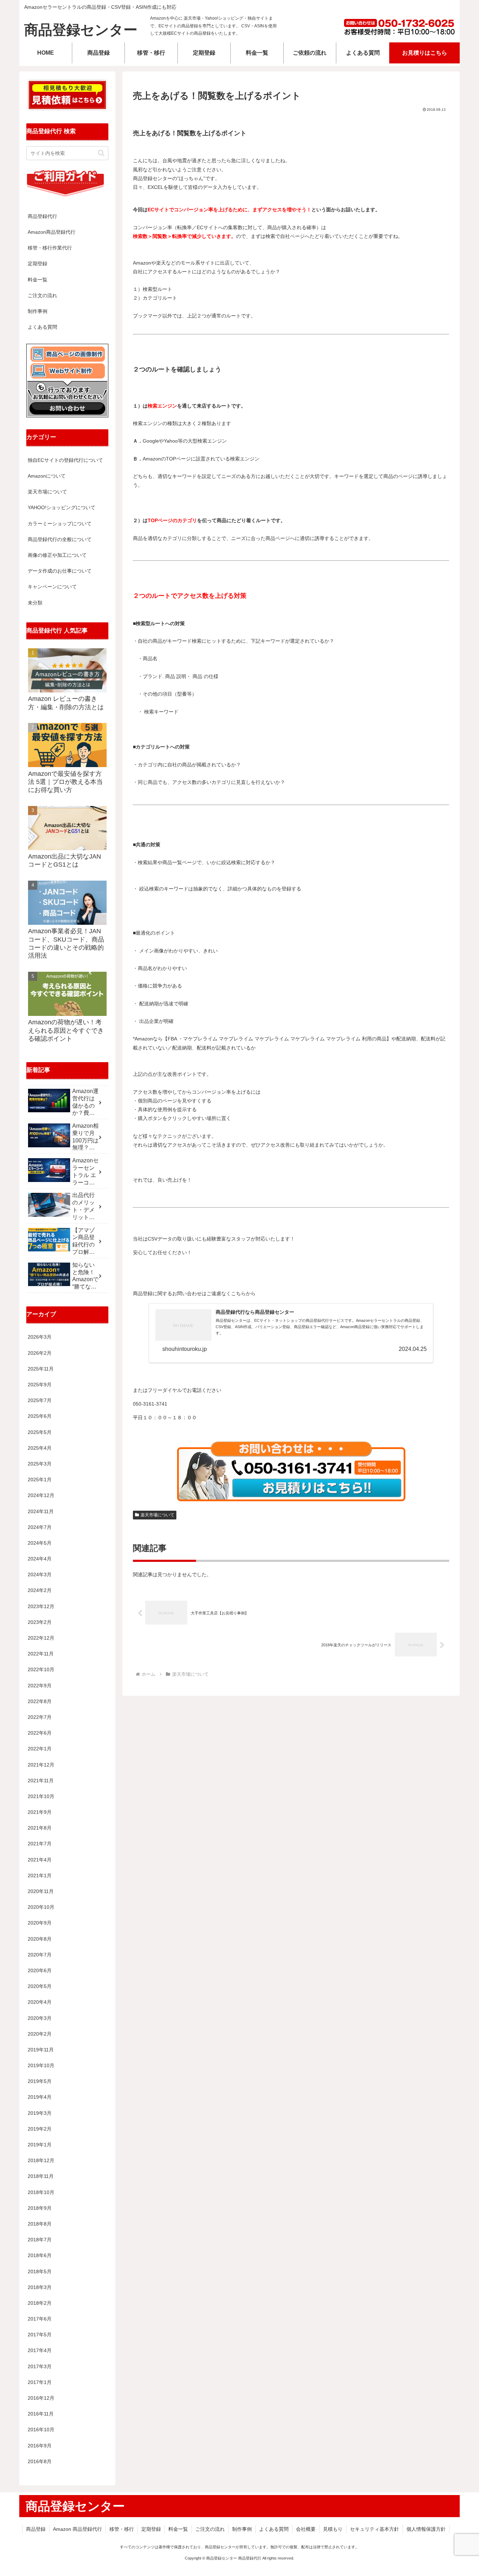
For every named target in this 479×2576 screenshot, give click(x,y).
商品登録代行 (42, 216)
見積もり (333, 2529)
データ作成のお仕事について (60, 571)
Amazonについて (47, 476)
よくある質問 (42, 327)
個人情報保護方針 (426, 2529)
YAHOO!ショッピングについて (62, 507)
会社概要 (306, 2529)
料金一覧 (38, 280)
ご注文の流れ (42, 295)
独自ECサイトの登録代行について (65, 460)
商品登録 (36, 2529)
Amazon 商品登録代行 (77, 2529)
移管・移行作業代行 (50, 248)
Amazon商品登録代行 (52, 232)
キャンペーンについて (52, 587)
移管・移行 (122, 2529)
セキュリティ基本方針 (375, 2529)
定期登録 (38, 264)
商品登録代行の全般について (60, 539)
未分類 (35, 603)
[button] (101, 153)
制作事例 (38, 311)
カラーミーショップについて (60, 524)
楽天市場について (157, 1515)
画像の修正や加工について (57, 555)
